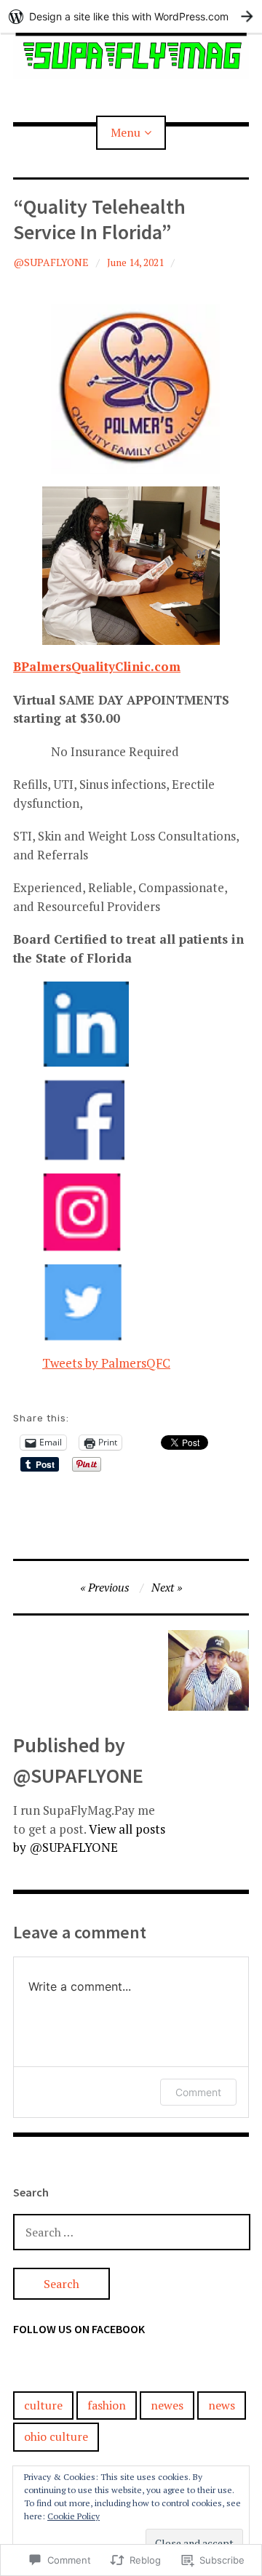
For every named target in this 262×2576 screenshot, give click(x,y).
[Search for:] (132, 2232)
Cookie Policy (74, 2516)
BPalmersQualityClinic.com (97, 666)
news (222, 2405)
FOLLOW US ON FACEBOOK (79, 2329)
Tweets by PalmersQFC (106, 1363)
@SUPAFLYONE (51, 262)
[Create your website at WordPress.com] (131, 16)
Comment (198, 2092)
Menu (126, 132)
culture (43, 2405)
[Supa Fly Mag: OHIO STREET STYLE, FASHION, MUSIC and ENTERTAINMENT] (131, 56)
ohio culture (56, 2436)
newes (167, 2405)
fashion (107, 2405)
